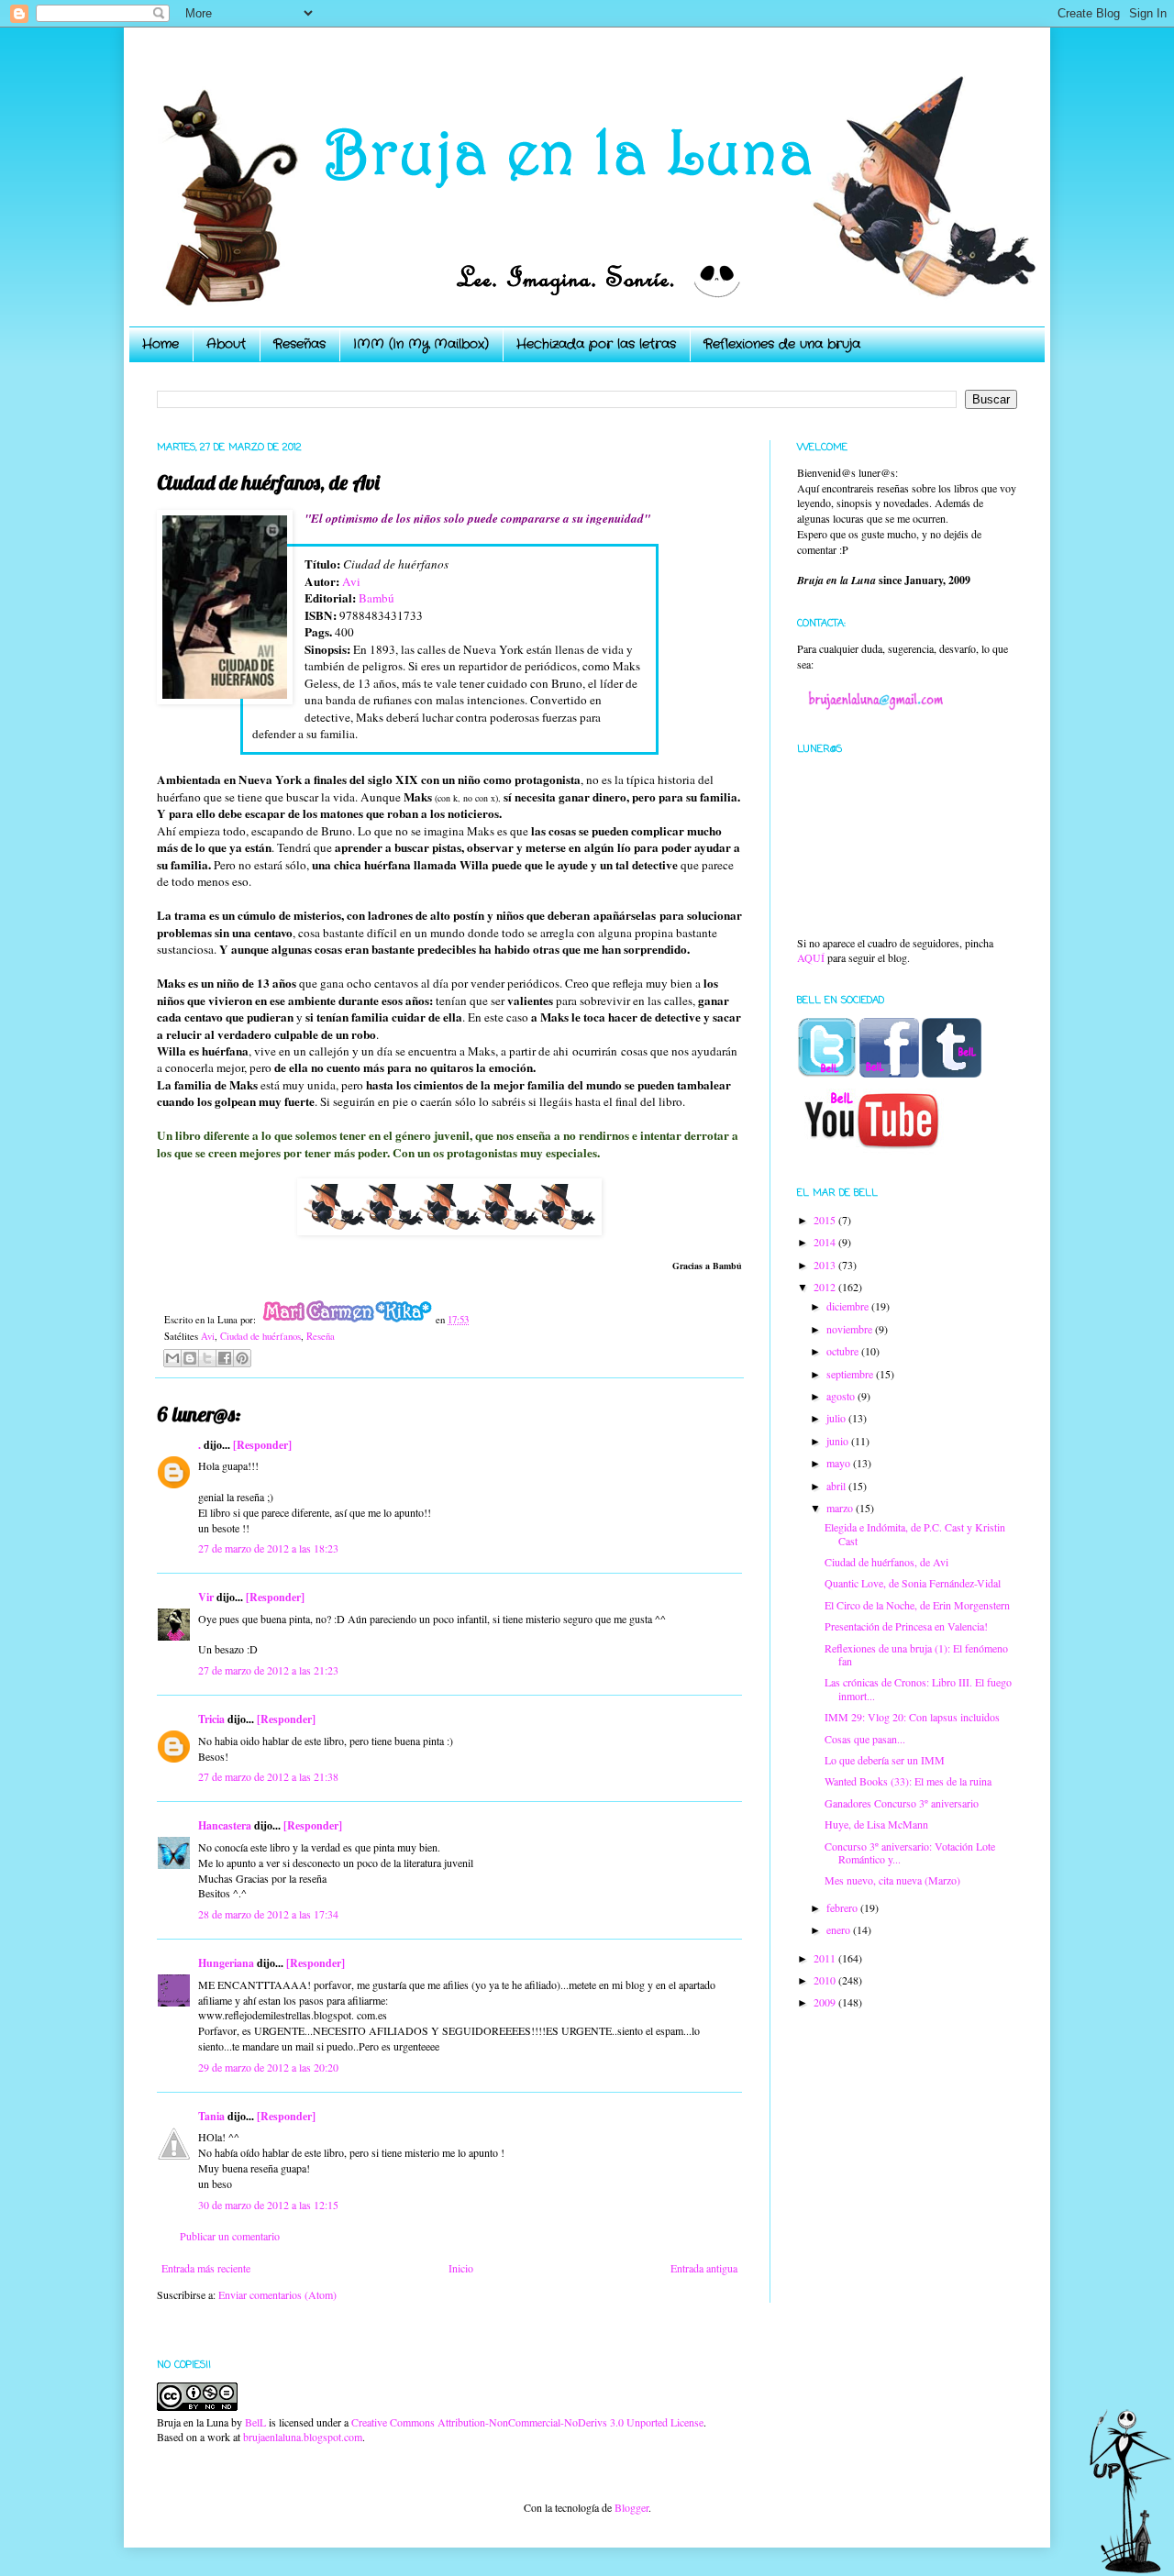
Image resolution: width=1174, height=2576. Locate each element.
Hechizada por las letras (596, 344)
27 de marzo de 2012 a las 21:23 (268, 1670)
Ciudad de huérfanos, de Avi (886, 1562)
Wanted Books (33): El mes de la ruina (908, 1781)
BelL (255, 2422)
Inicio (461, 2268)
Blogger (631, 2507)
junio (839, 1441)
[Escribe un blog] (190, 1358)
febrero (843, 1907)
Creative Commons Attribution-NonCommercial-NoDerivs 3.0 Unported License (527, 2422)
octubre (844, 1351)
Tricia (211, 1719)
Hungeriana (226, 1963)
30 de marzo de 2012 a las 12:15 (268, 2205)
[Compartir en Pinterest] (242, 1358)
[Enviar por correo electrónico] (172, 1358)
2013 (826, 1265)
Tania (211, 2116)
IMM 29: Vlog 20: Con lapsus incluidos (912, 1717)
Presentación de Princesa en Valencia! (906, 1626)
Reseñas (299, 344)
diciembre (849, 1306)
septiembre (851, 1374)
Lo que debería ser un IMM (885, 1760)
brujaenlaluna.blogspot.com (303, 2437)
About (226, 344)
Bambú (377, 598)
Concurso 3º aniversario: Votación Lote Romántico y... (910, 1852)
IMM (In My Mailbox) (421, 344)
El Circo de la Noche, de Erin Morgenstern (917, 1605)
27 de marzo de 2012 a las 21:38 (268, 1776)
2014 (826, 1242)
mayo (840, 1463)
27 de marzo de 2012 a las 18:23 (268, 1548)
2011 (826, 1958)
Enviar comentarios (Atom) (277, 2294)
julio (837, 1418)
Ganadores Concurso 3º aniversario (902, 1803)
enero (840, 1929)
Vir (206, 1597)
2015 (826, 1220)
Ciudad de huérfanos (260, 1336)
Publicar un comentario (230, 2236)
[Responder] (262, 1445)
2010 (826, 1980)
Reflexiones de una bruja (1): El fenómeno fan (916, 1654)
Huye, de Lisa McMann (876, 1824)
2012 (826, 1287)
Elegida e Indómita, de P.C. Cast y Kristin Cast (915, 1533)
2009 (826, 2002)
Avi (351, 581)
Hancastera (225, 1825)
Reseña (321, 1336)
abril (837, 1486)
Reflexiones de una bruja (782, 344)
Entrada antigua (704, 2268)
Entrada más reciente (206, 2268)
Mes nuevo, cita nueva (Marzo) (892, 1880)
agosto (842, 1396)
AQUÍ (811, 957)
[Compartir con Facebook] (225, 1358)
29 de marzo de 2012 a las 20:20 (268, 2067)
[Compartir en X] (207, 1358)
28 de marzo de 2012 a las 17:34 (268, 1914)
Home (161, 344)
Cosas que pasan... (865, 1739)
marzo (841, 1508)
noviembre (851, 1329)
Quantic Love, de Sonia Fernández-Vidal (913, 1583)
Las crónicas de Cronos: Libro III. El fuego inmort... (918, 1688)
